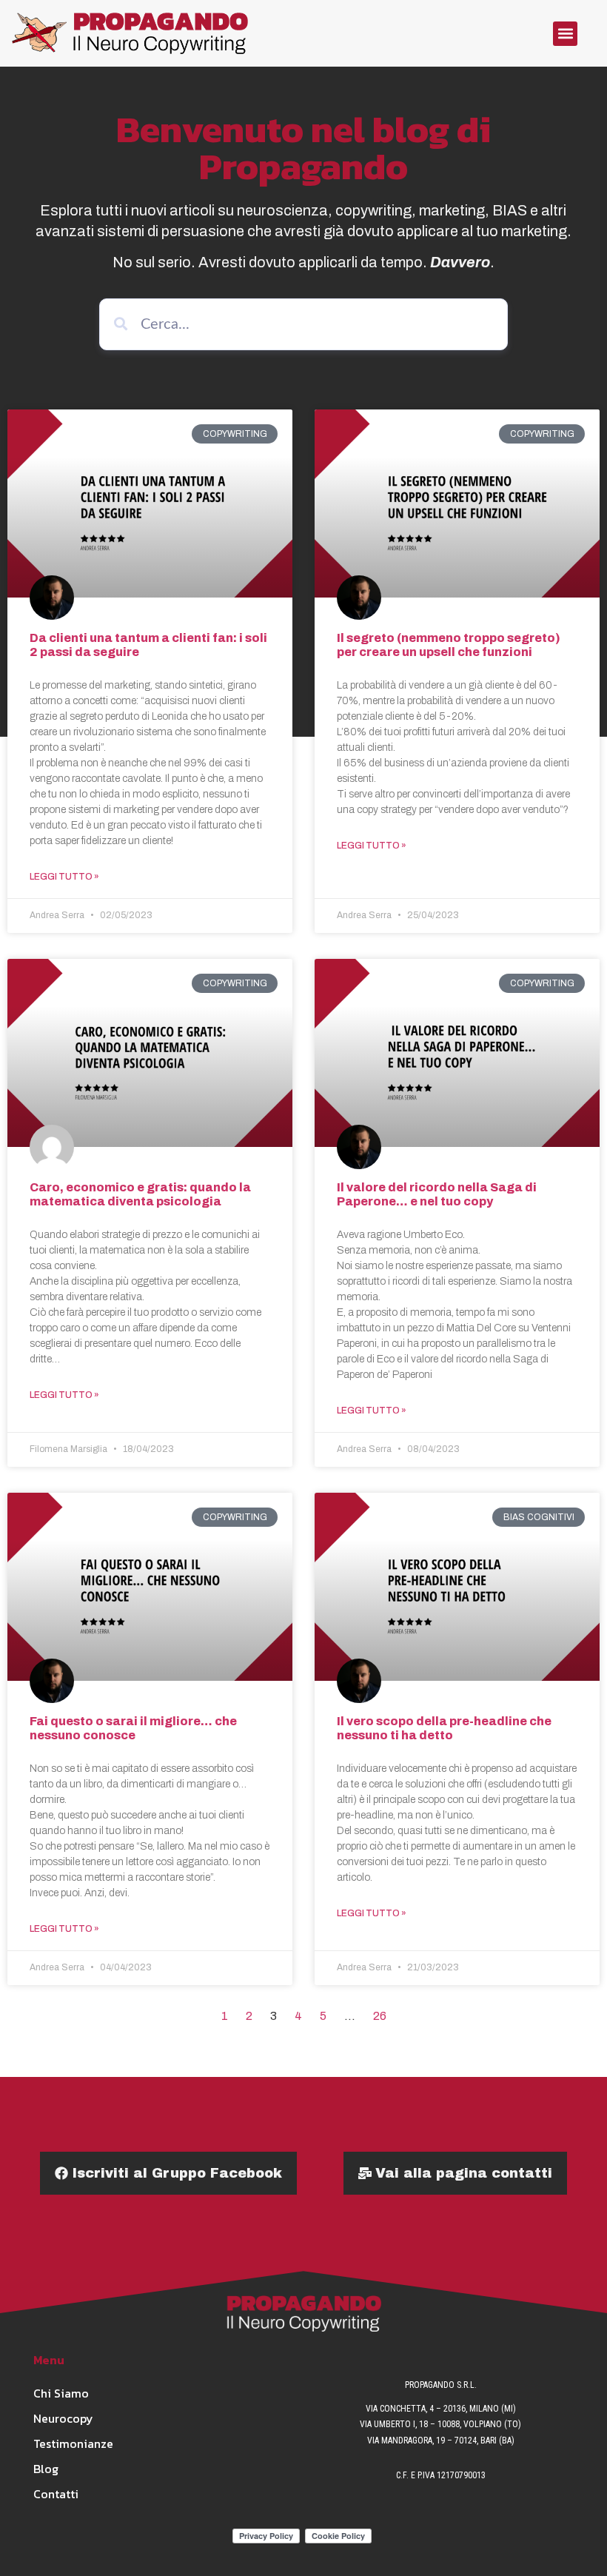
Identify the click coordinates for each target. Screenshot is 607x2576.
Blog (46, 2469)
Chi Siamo (61, 2393)
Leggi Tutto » (64, 877)
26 (380, 2016)
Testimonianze (66, 2443)
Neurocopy (63, 2418)
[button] (565, 34)
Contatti (56, 2494)
